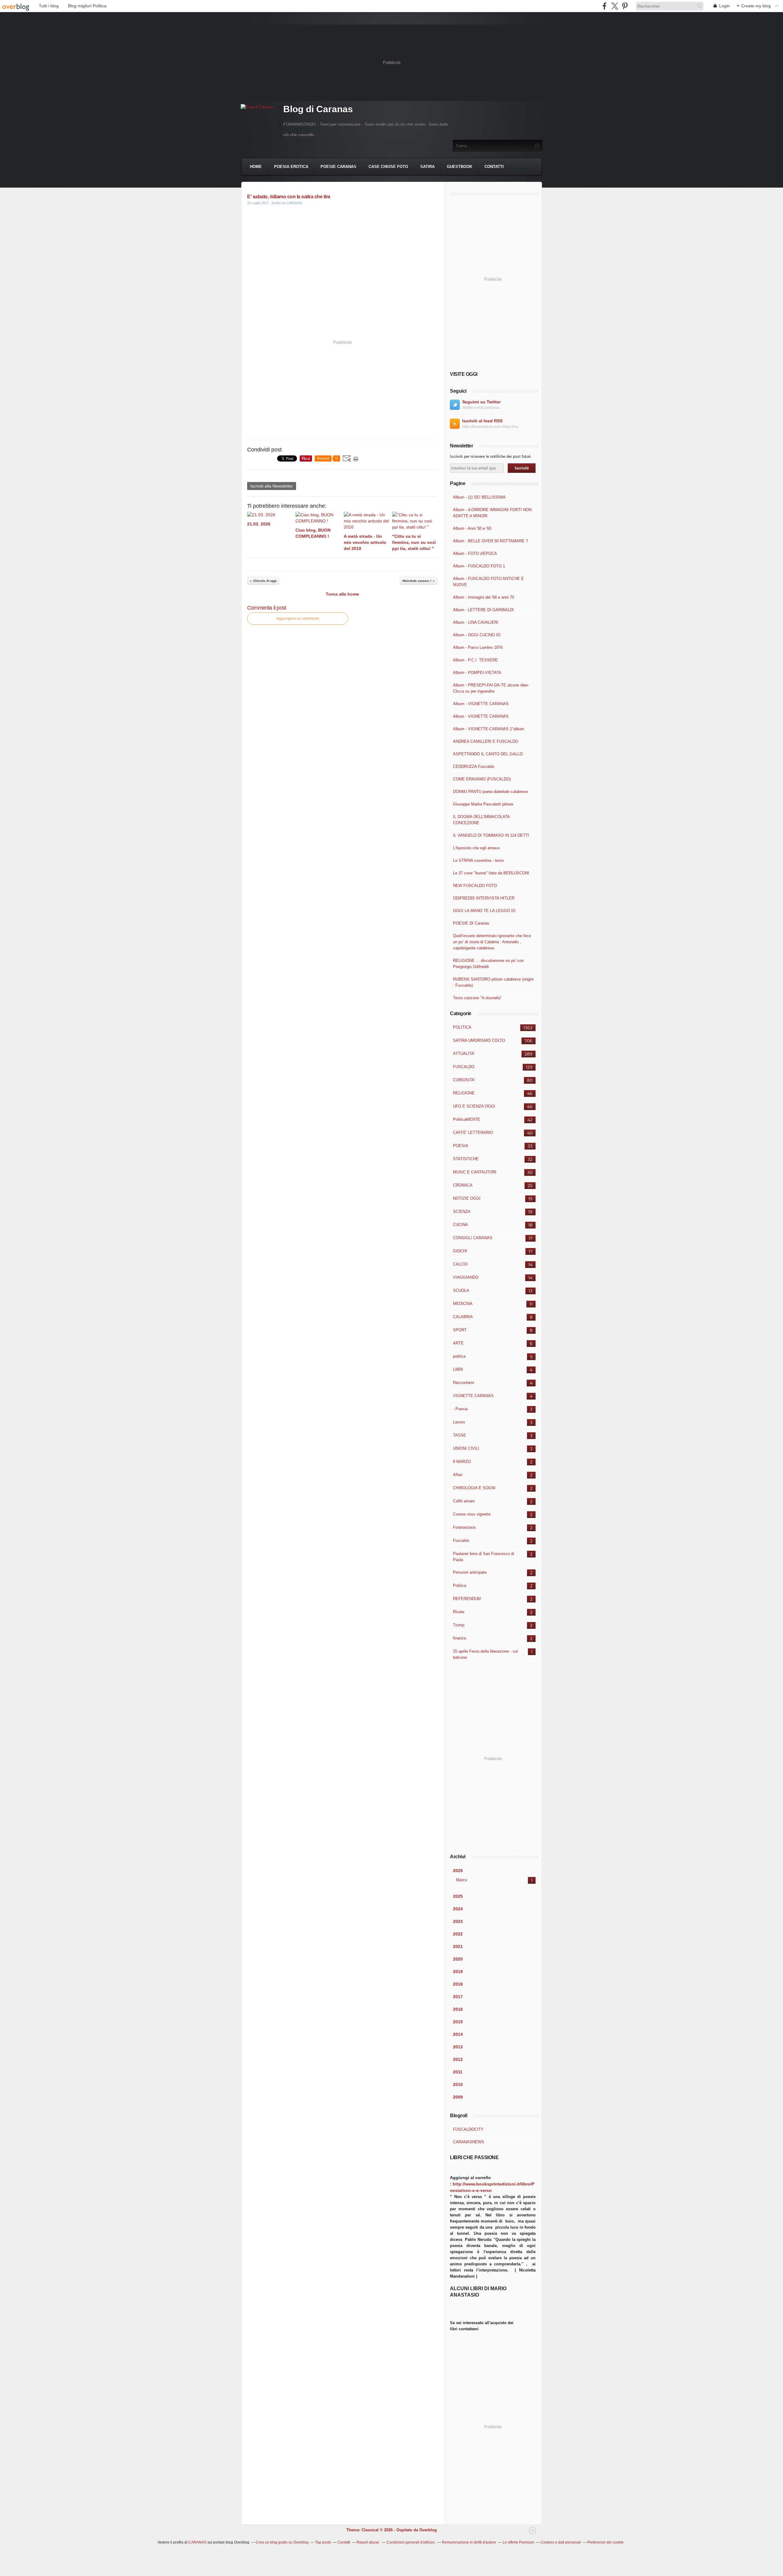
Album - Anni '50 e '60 (472, 528)
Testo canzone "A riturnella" (477, 998)
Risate (459, 1612)
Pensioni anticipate (470, 1572)
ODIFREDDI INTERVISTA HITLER (484, 898)
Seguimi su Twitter (481, 402)
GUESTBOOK (460, 167)
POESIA (461, 1146)
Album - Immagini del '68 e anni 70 (484, 597)
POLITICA (462, 1027)
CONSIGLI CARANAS (473, 1238)
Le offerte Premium (518, 2542)
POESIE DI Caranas (471, 923)
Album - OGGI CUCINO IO (477, 635)
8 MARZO (462, 1462)
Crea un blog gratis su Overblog (282, 2542)
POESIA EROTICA (291, 167)
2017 (458, 1997)
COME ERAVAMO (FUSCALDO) (482, 779)
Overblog (428, 2530)
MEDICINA (463, 1304)
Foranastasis (464, 1527)
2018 (458, 1984)
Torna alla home (342, 594)
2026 (458, 1871)
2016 (458, 2009)
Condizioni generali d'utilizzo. (411, 2542)
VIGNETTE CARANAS (473, 1396)
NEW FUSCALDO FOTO (475, 886)
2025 (458, 1896)
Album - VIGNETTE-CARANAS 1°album (489, 729)
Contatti (494, 167)
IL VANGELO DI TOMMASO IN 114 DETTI (491, 835)
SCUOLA (461, 1290)
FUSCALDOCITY (468, 2129)
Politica (460, 1585)
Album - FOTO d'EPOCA (475, 553)
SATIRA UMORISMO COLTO (479, 1040)
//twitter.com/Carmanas (481, 408)
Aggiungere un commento (298, 619)
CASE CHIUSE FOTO (388, 167)
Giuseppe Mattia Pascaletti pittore (483, 804)
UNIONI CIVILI (466, 1448)
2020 (458, 1959)
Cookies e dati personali (561, 2542)
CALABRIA (463, 1317)
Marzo (462, 1880)
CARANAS (197, 2542)
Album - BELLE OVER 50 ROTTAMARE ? (490, 541)
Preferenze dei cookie (605, 2542)
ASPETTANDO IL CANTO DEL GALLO (488, 754)
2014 (458, 2034)
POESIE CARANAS (338, 167)
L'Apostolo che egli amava (476, 848)
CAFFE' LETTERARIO (473, 1133)
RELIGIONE (464, 1093)
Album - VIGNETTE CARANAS (481, 704)
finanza (459, 1638)
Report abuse (368, 2542)
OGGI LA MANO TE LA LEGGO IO (484, 911)
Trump (459, 1625)
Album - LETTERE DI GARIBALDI (483, 610)
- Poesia (460, 1409)
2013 (458, 2047)
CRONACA (463, 1185)
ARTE (458, 1343)
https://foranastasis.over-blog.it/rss (490, 427)
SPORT (460, 1330)
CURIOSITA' (464, 1080)
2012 (458, 2059)
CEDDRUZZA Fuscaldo (474, 766)
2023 (458, 1921)
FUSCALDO (464, 1067)
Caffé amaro (464, 1501)
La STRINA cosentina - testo (478, 860)
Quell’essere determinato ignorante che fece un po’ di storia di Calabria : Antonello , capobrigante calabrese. (492, 942)
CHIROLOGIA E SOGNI (474, 1488)
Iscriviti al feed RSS (482, 421)
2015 (458, 2022)
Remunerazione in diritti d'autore (469, 2542)
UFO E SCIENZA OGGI (474, 1106)
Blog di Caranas (318, 109)
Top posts (323, 2542)
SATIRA (427, 167)
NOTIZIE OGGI (467, 1198)
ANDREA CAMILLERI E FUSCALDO (486, 741)
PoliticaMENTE (467, 1119)
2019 (458, 1972)
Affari (458, 1475)
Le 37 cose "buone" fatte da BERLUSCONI (491, 873)
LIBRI (458, 1369)
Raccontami (464, 1383)
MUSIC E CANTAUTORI (475, 1172)
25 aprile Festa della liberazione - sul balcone (485, 1654)
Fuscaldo (461, 1540)
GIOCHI (460, 1251)
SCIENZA (462, 1211)
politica (459, 1356)
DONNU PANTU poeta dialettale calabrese (490, 792)
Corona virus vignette (472, 1514)
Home (256, 167)
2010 (458, 2084)
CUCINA (460, 1225)
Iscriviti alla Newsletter (272, 486)
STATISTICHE (466, 1159)
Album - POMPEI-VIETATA (477, 673)
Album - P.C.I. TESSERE (475, 660)
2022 (458, 1934)
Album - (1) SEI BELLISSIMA (479, 497)
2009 (458, 2097)
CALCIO (460, 1264)
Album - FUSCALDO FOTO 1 (479, 566)
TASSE (460, 1435)
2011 (458, 2072)
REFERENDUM (467, 1599)
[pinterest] (625, 6)
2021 (458, 1946)
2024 (458, 1909)
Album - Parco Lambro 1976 (478, 647)
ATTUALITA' (464, 1054)
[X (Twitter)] (615, 6)
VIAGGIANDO (466, 1277)
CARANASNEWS (469, 2142)
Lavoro (459, 1422)
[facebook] (605, 6)
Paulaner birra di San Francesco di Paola (484, 1557)
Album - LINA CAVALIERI (476, 622)
